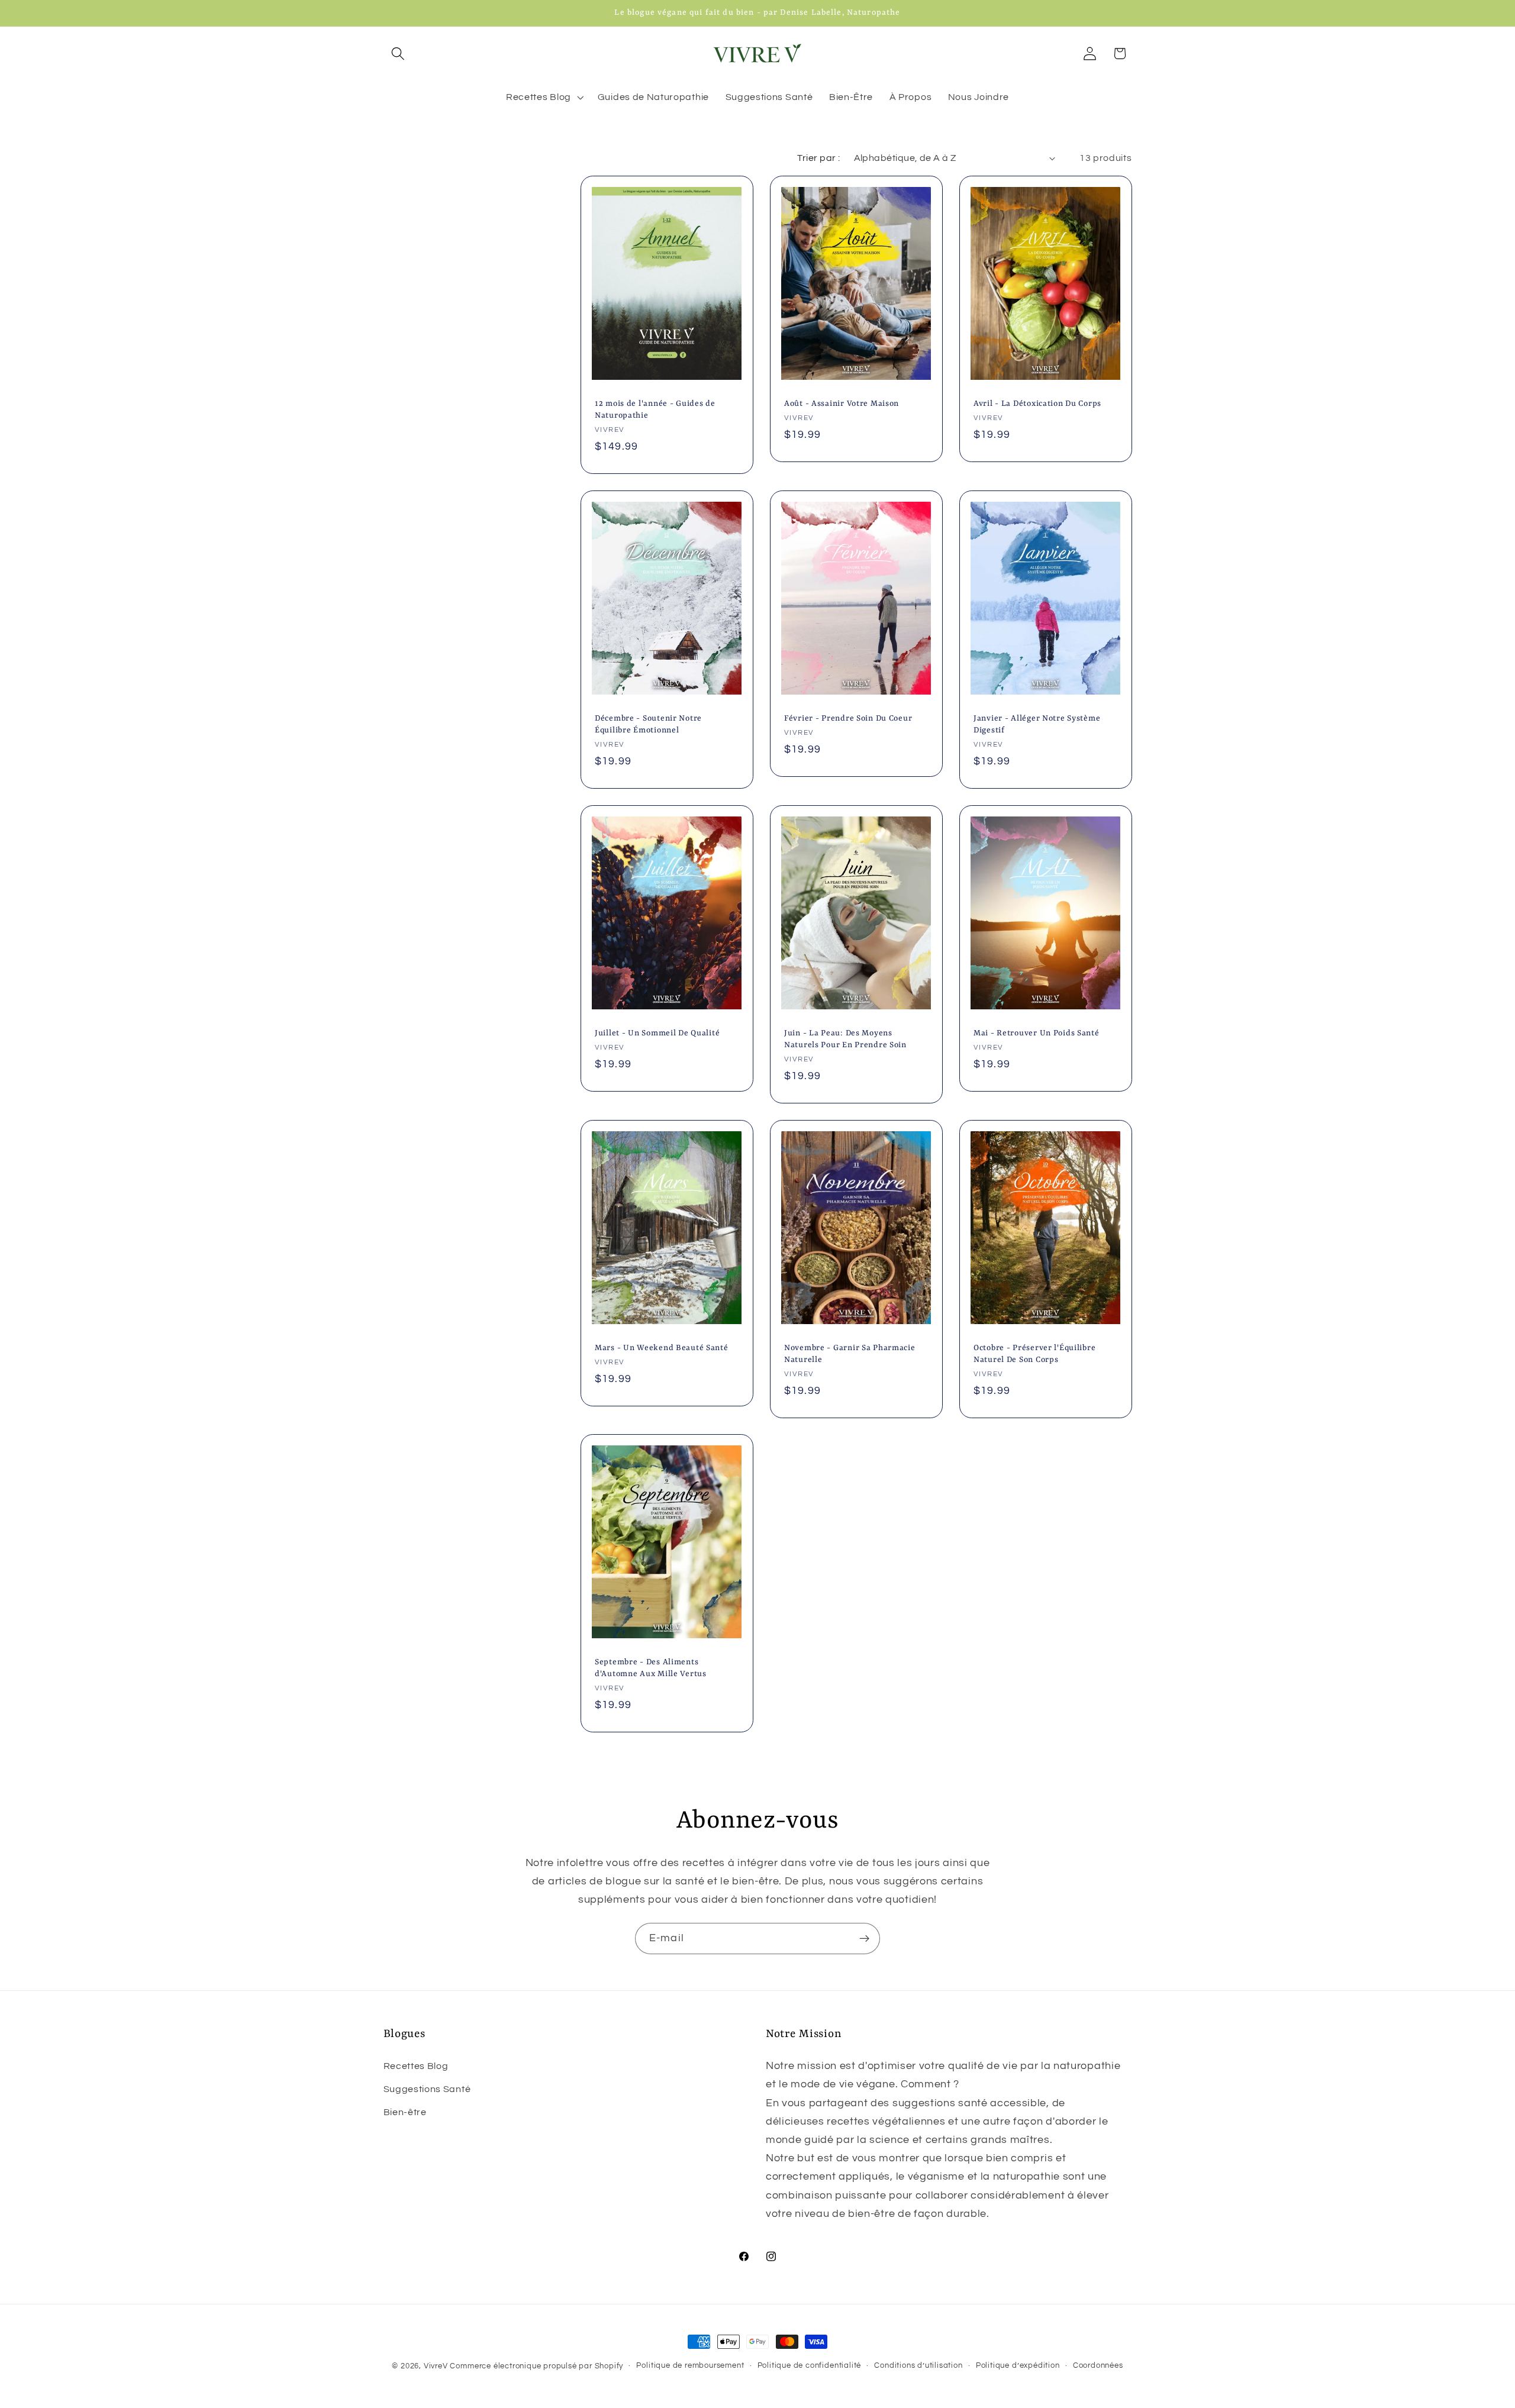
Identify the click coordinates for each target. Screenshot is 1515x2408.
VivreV (436, 2366)
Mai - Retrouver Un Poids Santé (1037, 1033)
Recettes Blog (416, 2066)
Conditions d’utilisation (918, 2366)
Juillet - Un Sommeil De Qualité (657, 1033)
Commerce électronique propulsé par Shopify (536, 2366)
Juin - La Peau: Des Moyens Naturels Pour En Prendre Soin (845, 1039)
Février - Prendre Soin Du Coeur (848, 719)
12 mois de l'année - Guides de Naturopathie (655, 410)
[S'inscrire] (864, 1939)
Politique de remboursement (690, 2366)
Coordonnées (1098, 2366)
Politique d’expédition (1018, 2366)
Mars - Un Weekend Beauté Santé (662, 1348)
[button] (399, 54)
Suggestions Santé (427, 2089)
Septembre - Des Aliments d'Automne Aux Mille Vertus (651, 1668)
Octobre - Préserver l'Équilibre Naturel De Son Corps (1034, 1354)
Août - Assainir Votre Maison (842, 404)
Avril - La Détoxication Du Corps (1037, 404)
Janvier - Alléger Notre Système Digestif (1037, 724)
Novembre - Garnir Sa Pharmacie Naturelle (850, 1354)
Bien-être (405, 2112)
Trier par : (818, 158)
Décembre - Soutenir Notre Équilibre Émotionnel (648, 724)
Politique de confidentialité (810, 2366)
